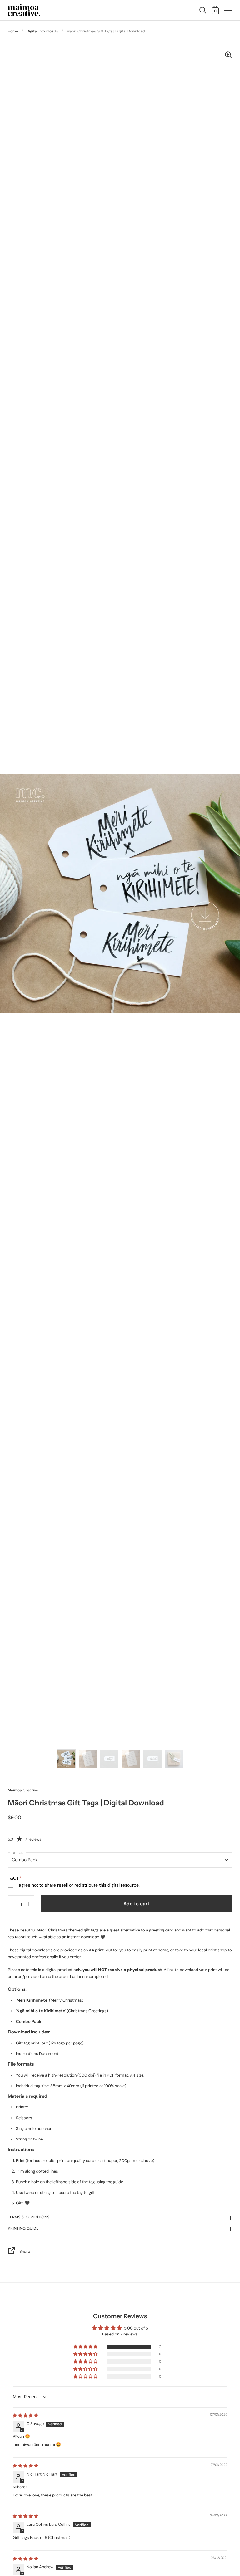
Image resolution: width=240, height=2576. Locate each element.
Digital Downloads (42, 31)
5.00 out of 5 (136, 2328)
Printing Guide (23, 2228)
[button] (86, 2347)
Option (18, 1853)
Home (13, 31)
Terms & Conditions (29, 2217)
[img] (25, 2415)
